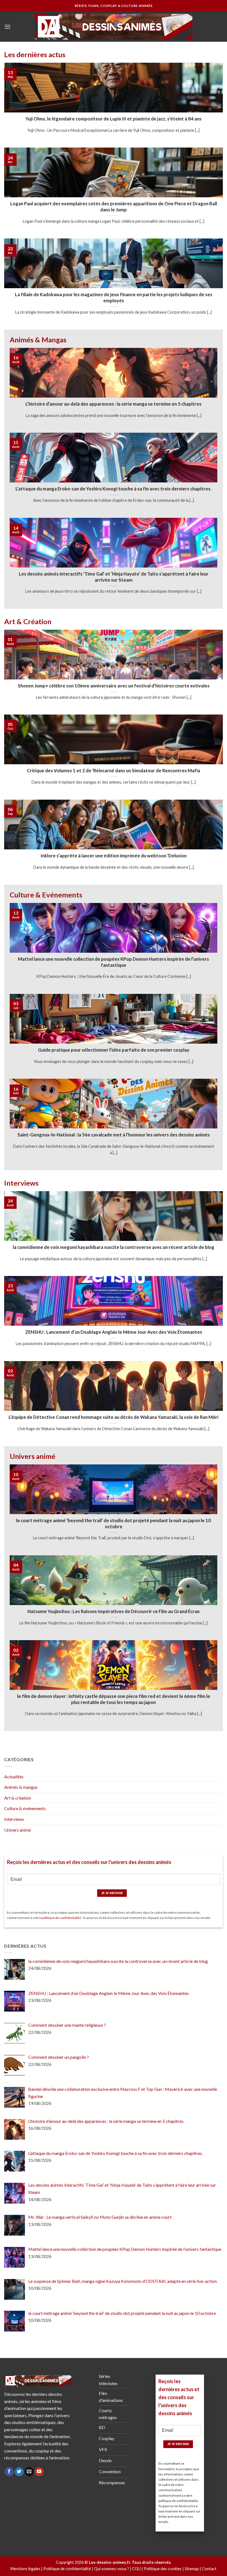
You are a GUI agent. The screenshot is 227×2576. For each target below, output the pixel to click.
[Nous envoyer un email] (29, 2472)
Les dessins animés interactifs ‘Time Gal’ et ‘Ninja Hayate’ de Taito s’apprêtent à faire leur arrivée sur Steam (114, 577)
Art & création (18, 1798)
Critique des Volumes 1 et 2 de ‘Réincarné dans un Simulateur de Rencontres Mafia (114, 771)
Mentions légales (25, 2569)
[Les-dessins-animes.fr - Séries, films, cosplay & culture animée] (114, 27)
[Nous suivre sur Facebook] (9, 2472)
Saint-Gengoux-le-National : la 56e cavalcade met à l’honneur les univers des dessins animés (114, 1135)
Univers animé (18, 1830)
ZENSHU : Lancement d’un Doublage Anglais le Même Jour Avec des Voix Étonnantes (114, 1332)
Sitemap (192, 2569)
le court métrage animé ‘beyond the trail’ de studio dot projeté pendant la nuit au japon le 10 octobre (114, 1524)
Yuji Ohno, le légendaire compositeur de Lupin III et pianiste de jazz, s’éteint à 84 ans (114, 119)
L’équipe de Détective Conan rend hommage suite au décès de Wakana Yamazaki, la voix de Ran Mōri (114, 1417)
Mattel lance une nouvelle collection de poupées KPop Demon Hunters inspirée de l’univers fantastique (114, 962)
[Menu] (7, 27)
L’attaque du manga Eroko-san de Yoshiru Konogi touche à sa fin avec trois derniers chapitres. (114, 489)
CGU (136, 2569)
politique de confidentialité (61, 1918)
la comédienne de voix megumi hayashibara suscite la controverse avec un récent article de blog (114, 1247)
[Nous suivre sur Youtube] (39, 2472)
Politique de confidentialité (67, 2569)
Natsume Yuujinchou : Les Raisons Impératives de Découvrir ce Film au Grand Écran (114, 1611)
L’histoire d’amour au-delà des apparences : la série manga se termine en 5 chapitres (114, 404)
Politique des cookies (163, 2569)
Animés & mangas (21, 1787)
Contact (209, 2569)
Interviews (14, 1819)
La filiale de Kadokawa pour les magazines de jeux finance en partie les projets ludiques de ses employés (114, 298)
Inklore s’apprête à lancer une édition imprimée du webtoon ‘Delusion (114, 856)
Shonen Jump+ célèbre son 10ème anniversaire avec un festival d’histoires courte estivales (114, 686)
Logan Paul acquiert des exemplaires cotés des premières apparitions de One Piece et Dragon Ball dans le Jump (114, 207)
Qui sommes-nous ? (112, 2569)
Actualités (14, 1777)
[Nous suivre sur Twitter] (19, 2472)
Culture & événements (25, 1808)
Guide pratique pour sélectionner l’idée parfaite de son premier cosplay (114, 1050)
